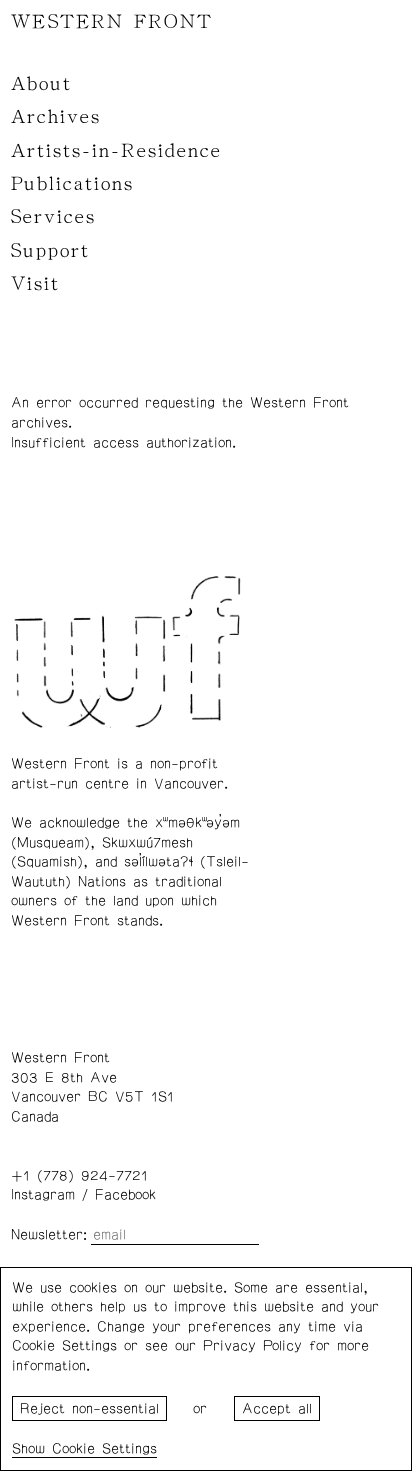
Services (53, 217)
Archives (56, 117)
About (41, 84)
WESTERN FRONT (112, 22)
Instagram (43, 1195)
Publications (72, 184)
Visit (35, 284)
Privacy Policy (252, 1346)
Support (50, 251)
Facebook (125, 1195)
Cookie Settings (104, 1449)
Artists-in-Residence (116, 151)
